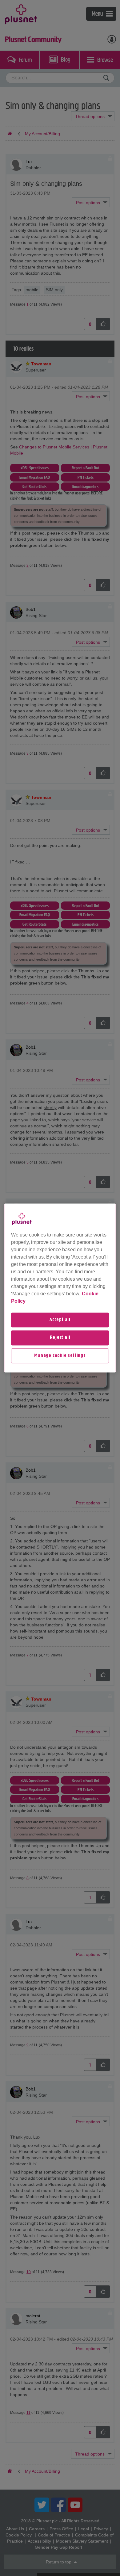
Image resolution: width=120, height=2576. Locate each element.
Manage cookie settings (60, 1356)
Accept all (60, 1320)
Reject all (60, 1338)
